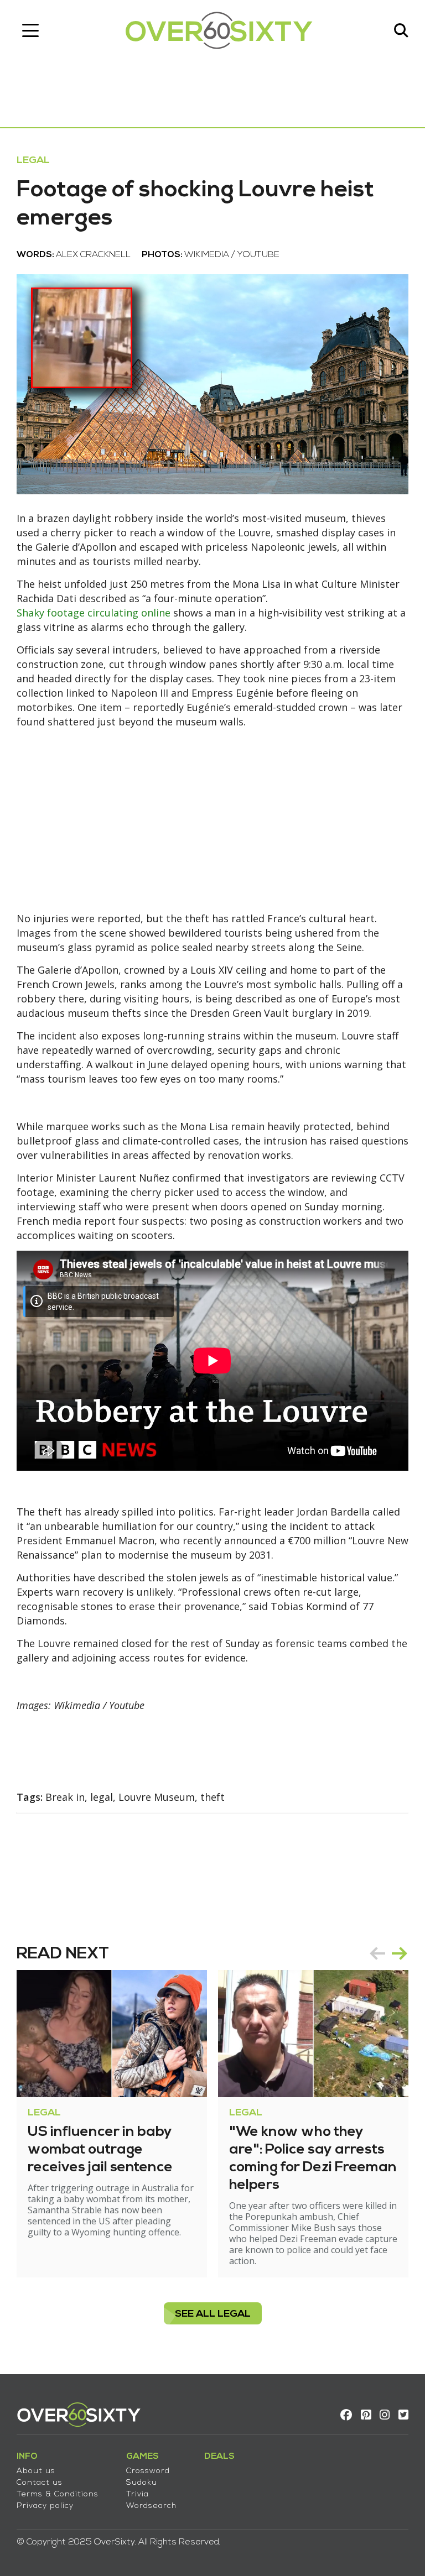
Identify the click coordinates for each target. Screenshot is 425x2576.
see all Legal (213, 2314)
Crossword (148, 2471)
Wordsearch (151, 2506)
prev (377, 1953)
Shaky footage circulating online (94, 613)
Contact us (40, 2483)
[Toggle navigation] (30, 30)
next (400, 1953)
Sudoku (142, 2483)
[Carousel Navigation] (388, 1953)
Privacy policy (45, 2506)
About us (36, 2471)
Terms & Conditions (58, 2494)
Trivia (138, 2494)
